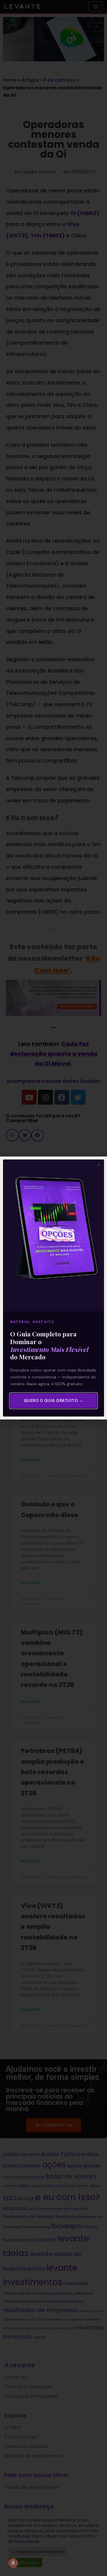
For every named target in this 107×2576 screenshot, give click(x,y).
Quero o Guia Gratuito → (54, 1401)
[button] (99, 1165)
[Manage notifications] (13, 2563)
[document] (53, 1288)
